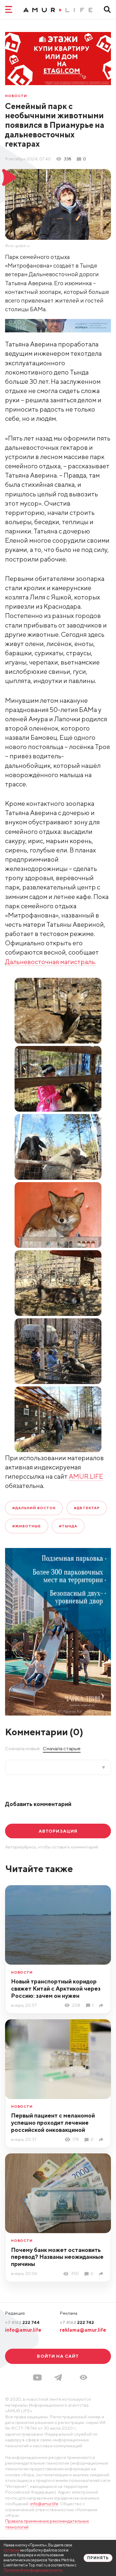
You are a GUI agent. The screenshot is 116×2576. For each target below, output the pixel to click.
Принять (98, 2558)
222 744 (22, 2322)
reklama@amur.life (83, 2330)
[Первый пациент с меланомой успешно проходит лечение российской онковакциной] (102, 2139)
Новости (16, 96)
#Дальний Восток (34, 1508)
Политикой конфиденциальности (33, 2570)
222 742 (77, 2322)
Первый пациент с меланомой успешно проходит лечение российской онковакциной (53, 2122)
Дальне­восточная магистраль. (51, 962)
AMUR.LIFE (86, 1476)
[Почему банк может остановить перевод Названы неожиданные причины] (102, 2274)
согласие (11, 2550)
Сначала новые (22, 1748)
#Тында (68, 1526)
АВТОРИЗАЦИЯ (58, 1831)
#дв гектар (87, 1508)
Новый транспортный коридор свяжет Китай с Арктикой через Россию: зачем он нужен (56, 1988)
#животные (26, 1526)
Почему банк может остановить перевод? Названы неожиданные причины (57, 2257)
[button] (83, 2377)
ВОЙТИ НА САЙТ (58, 2356)
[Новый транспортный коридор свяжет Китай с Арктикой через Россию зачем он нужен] (102, 2005)
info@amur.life (23, 2330)
